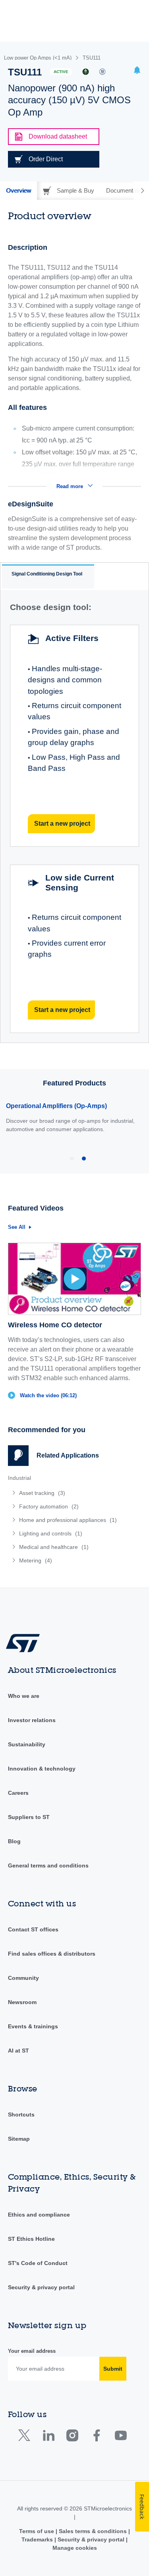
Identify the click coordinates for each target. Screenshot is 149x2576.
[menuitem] (66, 1493)
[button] (137, 71)
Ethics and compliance (39, 2215)
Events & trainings (33, 2026)
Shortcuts (21, 2114)
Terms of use (37, 2531)
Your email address (32, 2351)
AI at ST (18, 2051)
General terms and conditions (48, 1865)
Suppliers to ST (29, 1817)
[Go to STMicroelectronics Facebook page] (96, 2437)
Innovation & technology (42, 1769)
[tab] (18, 191)
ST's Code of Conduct (38, 2263)
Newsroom (22, 2002)
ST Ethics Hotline (31, 2239)
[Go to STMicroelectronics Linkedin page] (48, 2437)
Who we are (24, 1696)
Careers (18, 1793)
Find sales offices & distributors (52, 1954)
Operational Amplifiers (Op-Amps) (56, 1106)
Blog (14, 1841)
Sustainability (27, 1744)
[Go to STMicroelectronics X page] (26, 2437)
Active (61, 72)
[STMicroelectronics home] (26, 1642)
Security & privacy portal (41, 2287)
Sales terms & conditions (93, 2531)
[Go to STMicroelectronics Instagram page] (72, 2437)
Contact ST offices (33, 1929)
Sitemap (19, 2139)
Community (23, 1978)
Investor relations (32, 1720)
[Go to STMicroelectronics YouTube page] (121, 2437)
